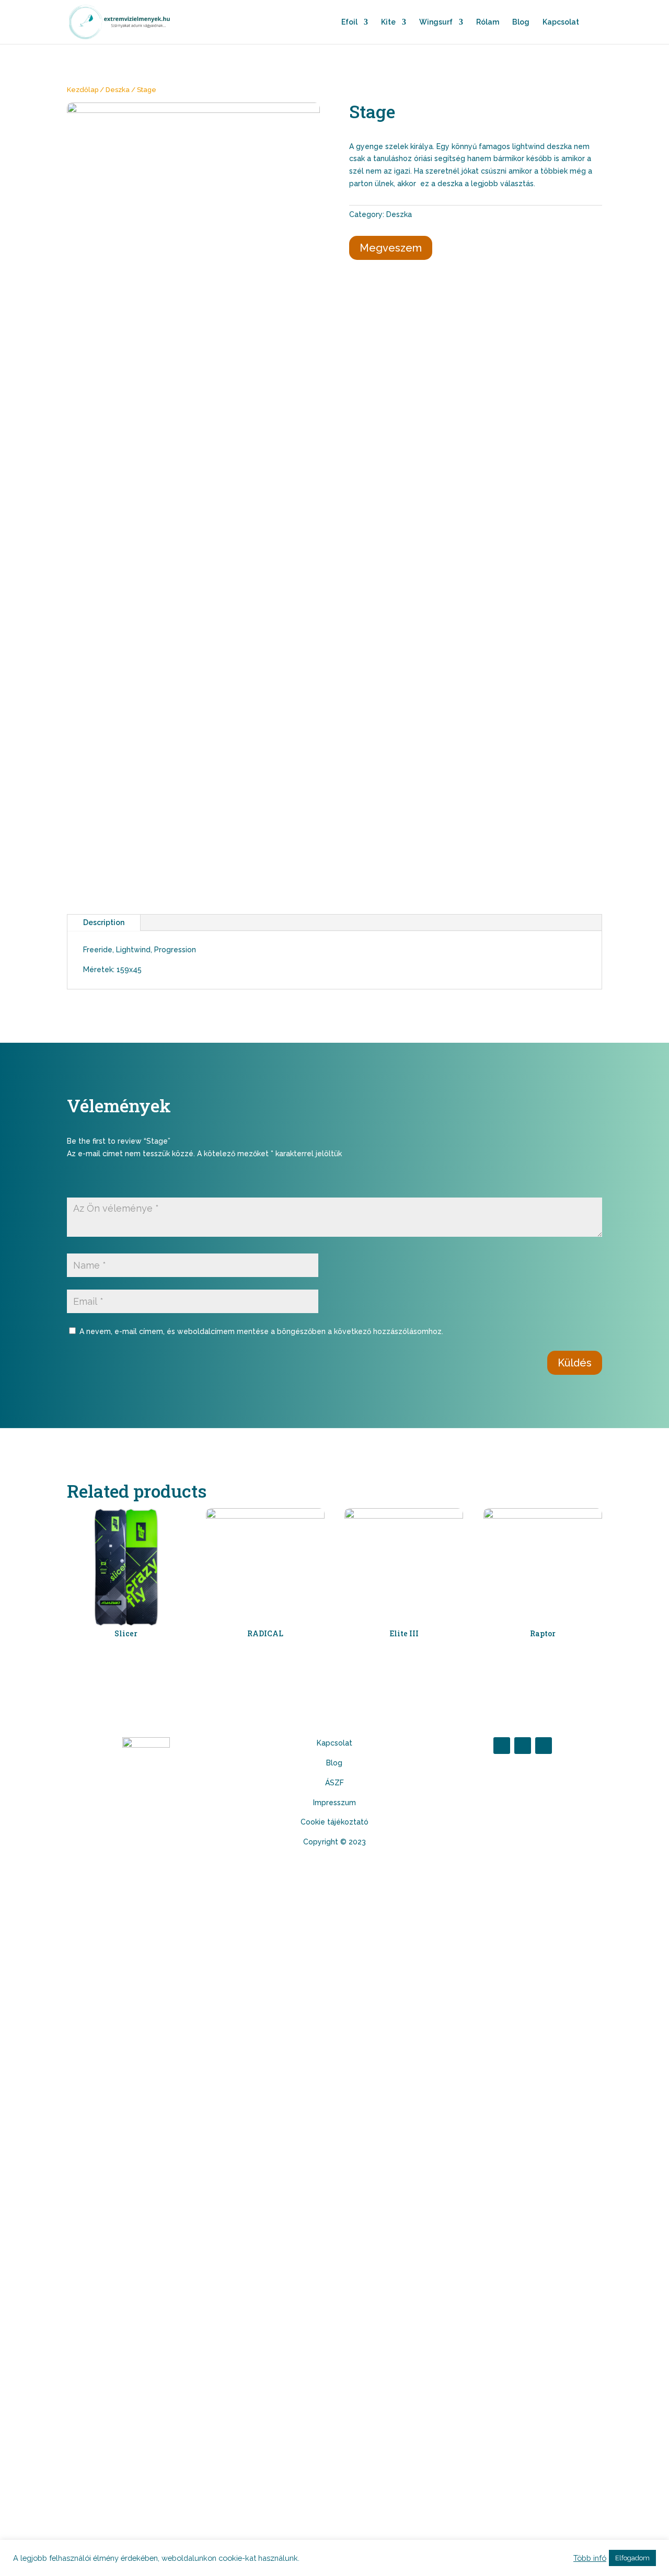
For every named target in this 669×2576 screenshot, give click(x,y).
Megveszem (391, 248)
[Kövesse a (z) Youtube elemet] (544, 1746)
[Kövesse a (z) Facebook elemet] (502, 1746)
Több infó (590, 2558)
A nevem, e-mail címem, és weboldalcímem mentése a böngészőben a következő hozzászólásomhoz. (261, 1331)
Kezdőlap (83, 90)
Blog (521, 22)
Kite (388, 22)
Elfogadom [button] (632, 2558)
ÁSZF (334, 1783)
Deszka (118, 90)
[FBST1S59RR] (193, 110)
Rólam (488, 22)
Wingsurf (436, 22)
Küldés (575, 1363)
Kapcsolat (561, 22)
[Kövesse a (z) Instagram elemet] (523, 1746)
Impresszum (334, 1803)
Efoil (349, 22)
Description (104, 922)
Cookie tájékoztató (334, 1822)
